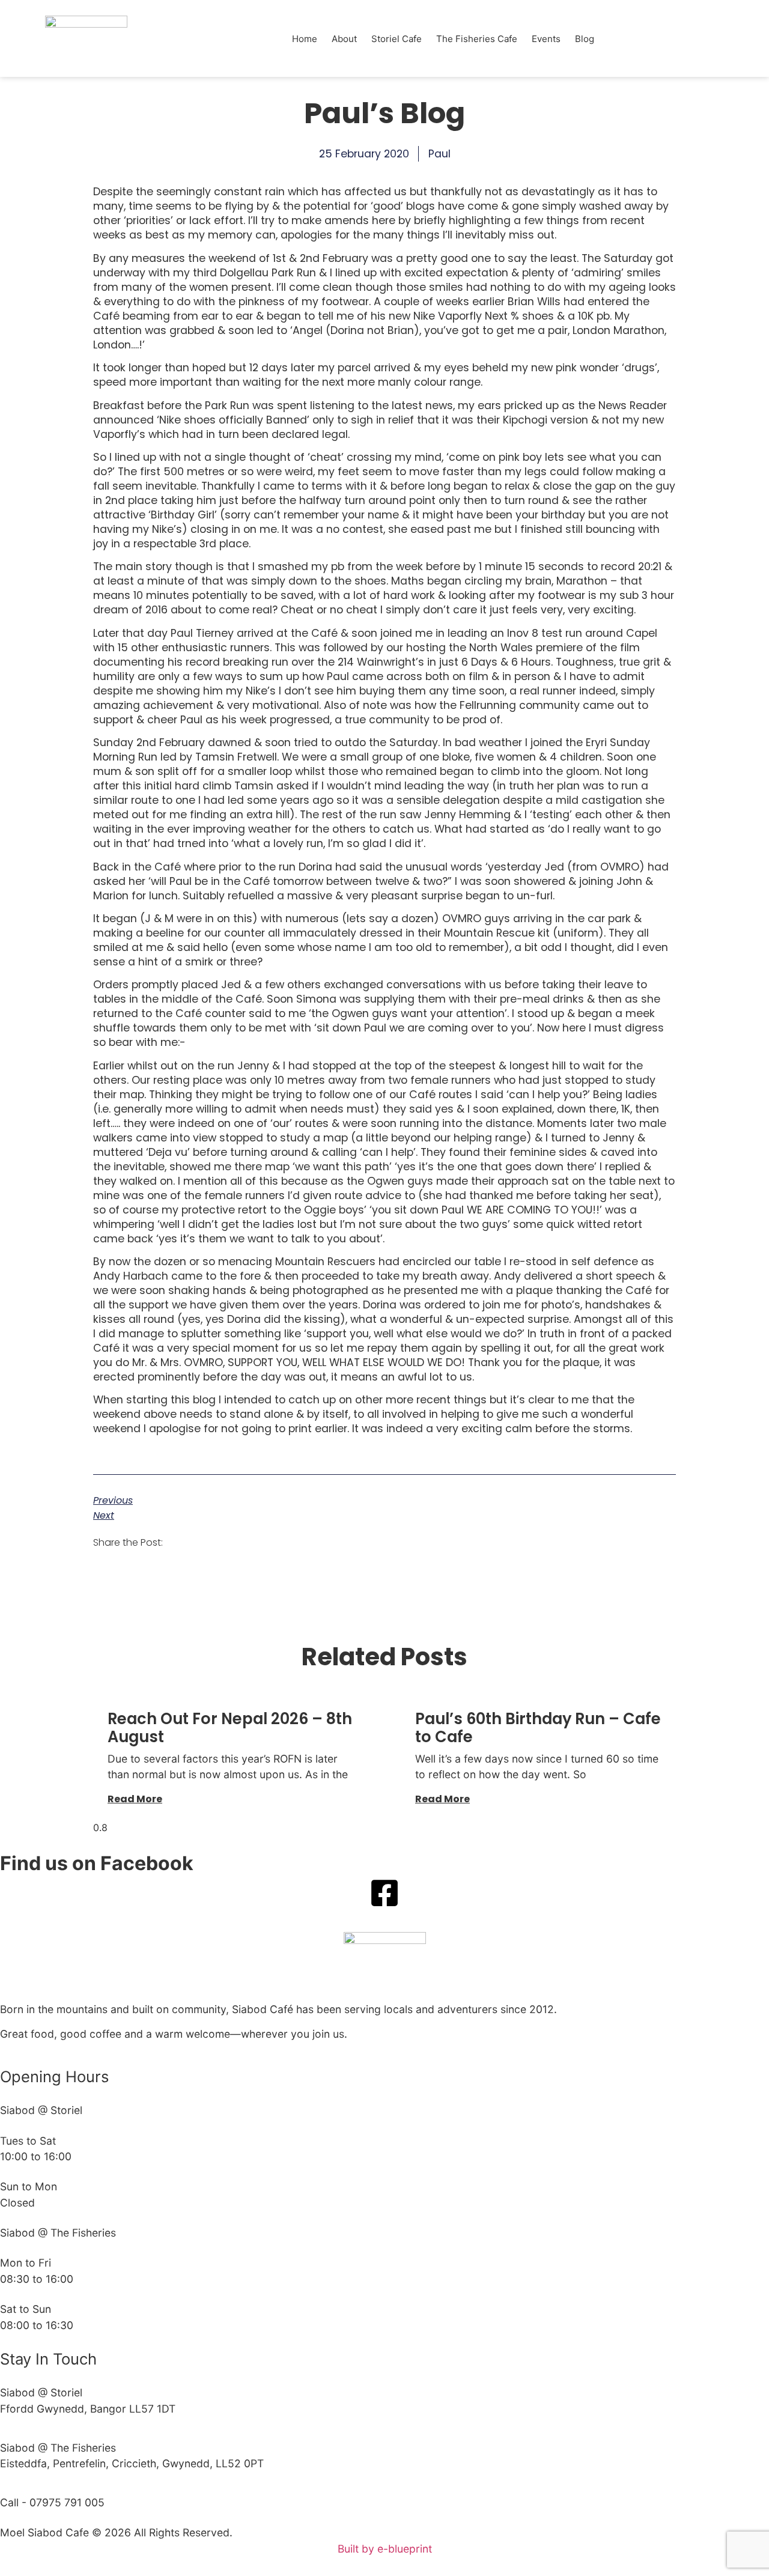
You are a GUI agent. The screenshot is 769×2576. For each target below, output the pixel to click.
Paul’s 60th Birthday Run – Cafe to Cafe (538, 1728)
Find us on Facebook (97, 1863)
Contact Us (646, 39)
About (344, 39)
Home (305, 39)
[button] (188, 1542)
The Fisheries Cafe (477, 39)
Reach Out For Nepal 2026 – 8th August (230, 1728)
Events (546, 39)
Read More (135, 1799)
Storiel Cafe (397, 39)
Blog (585, 39)
